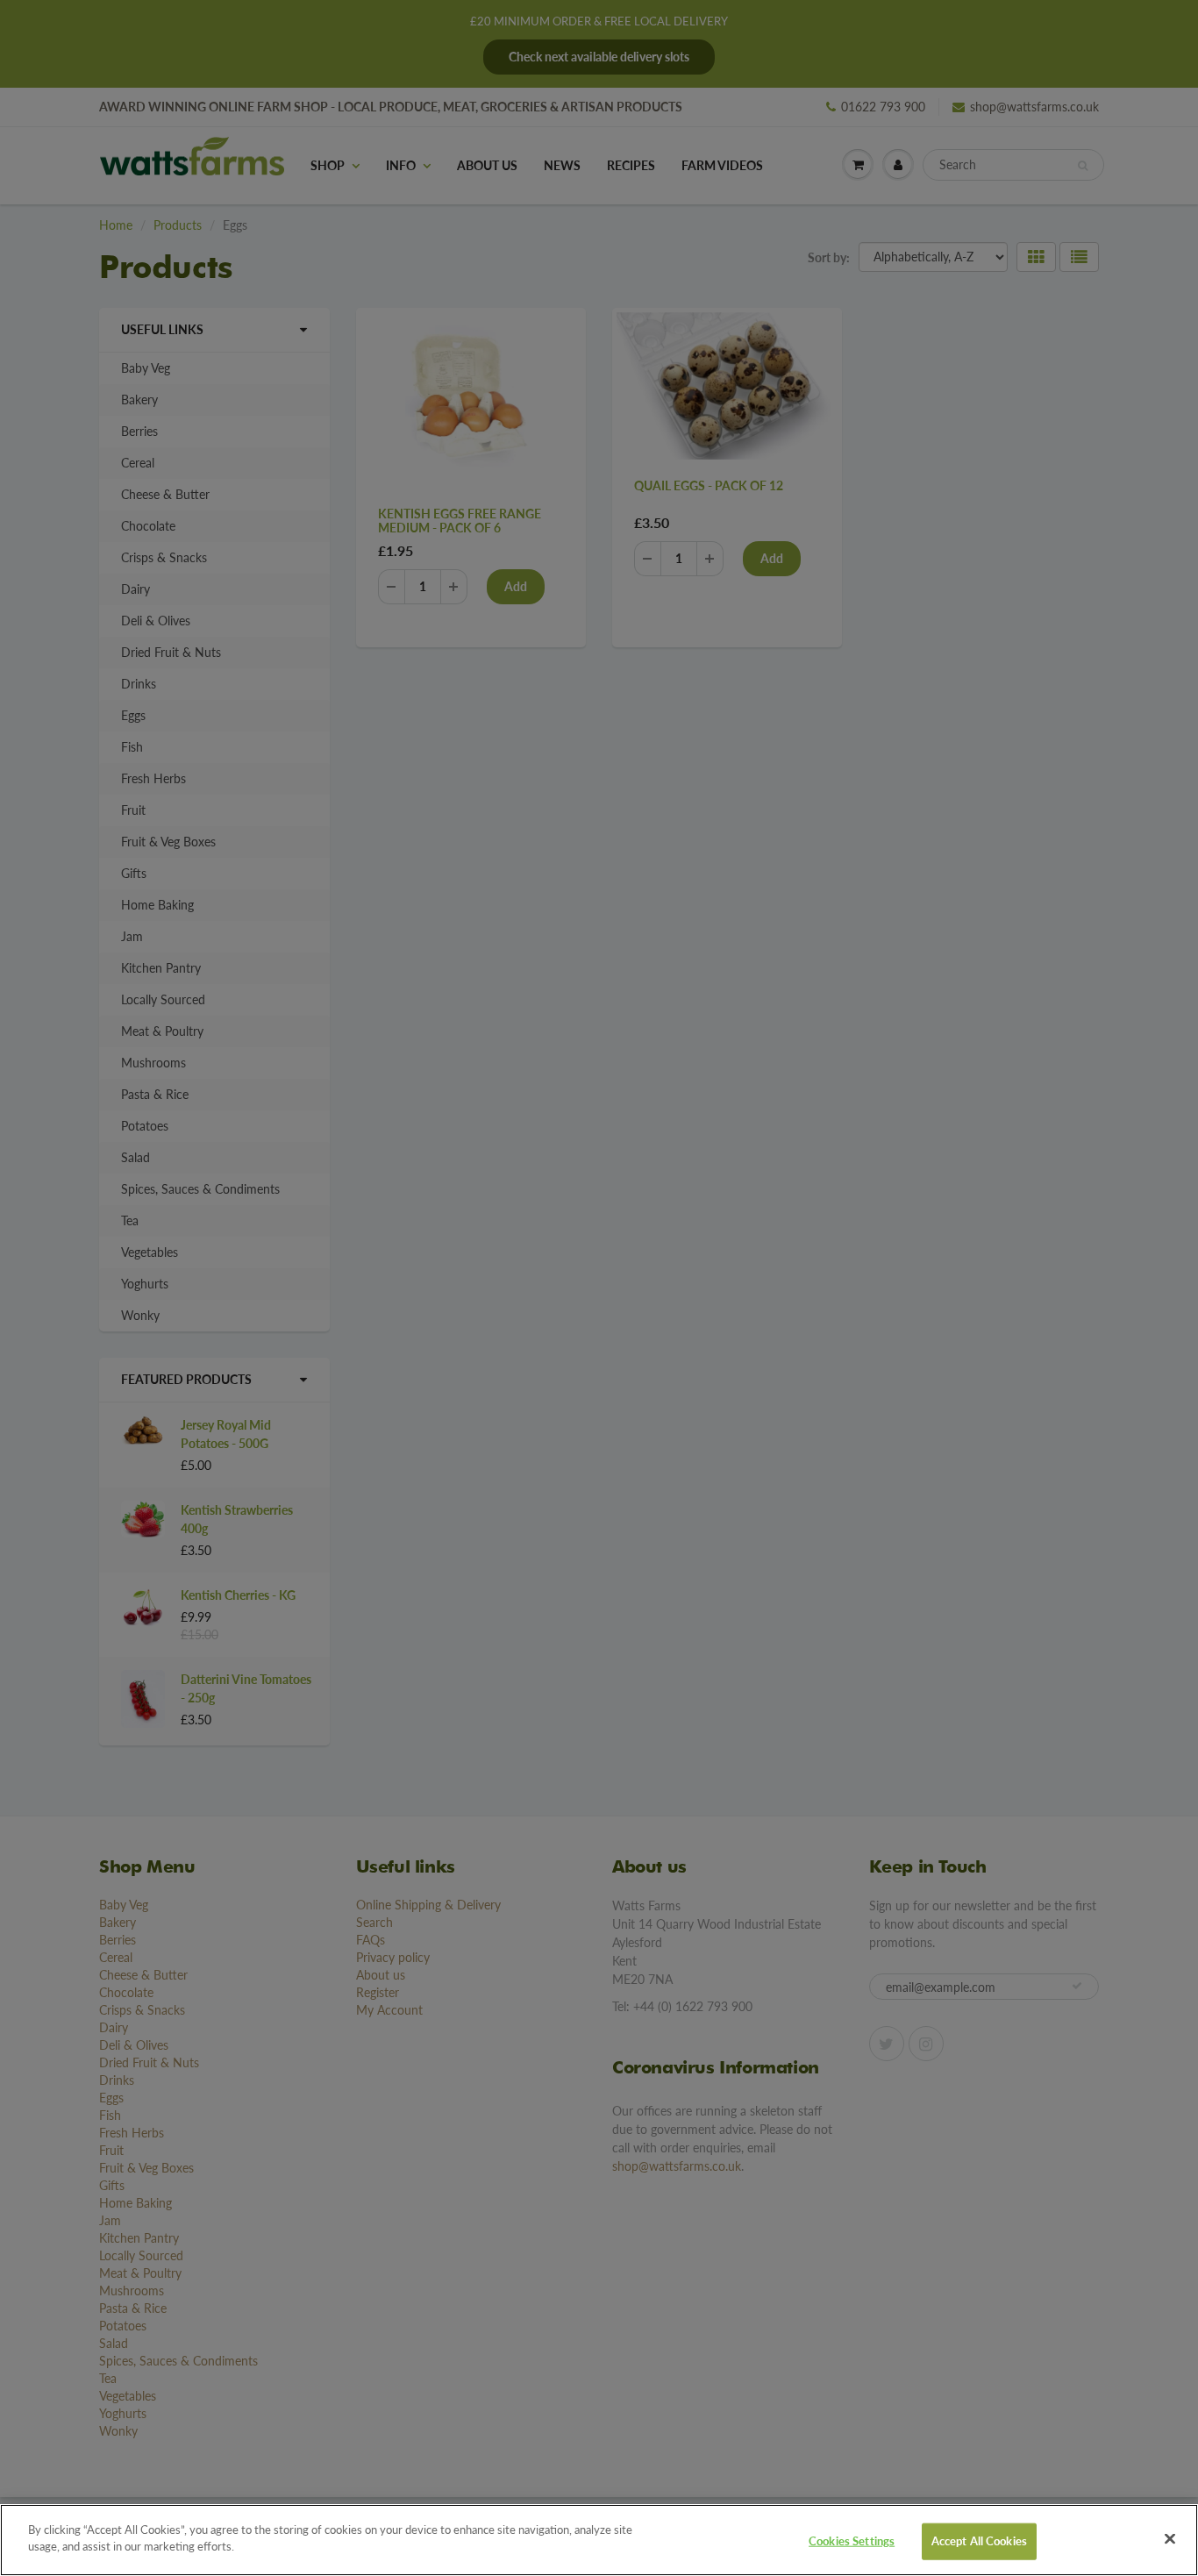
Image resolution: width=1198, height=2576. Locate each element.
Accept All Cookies (979, 2541)
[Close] (1170, 2538)
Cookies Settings (852, 2541)
